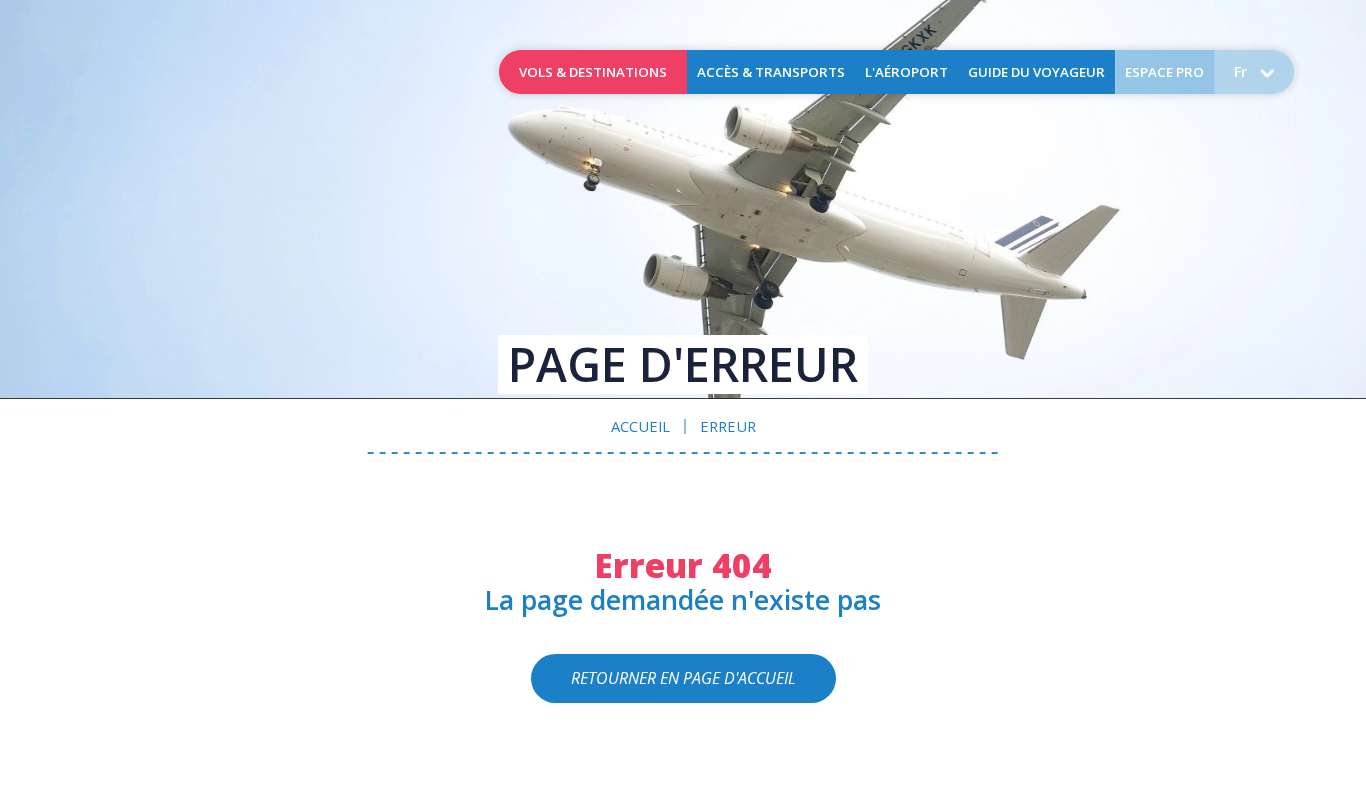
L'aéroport (906, 72)
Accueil (151, 72)
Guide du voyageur (1036, 72)
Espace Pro (1164, 72)
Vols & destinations (593, 72)
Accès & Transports (771, 72)
